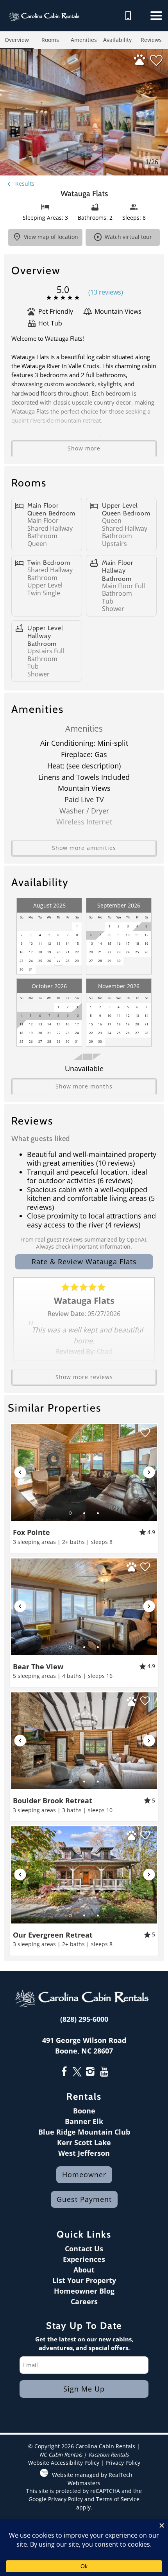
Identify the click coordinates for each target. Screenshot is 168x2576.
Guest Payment (84, 2199)
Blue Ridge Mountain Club (84, 2132)
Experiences (84, 2259)
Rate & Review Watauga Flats (84, 1262)
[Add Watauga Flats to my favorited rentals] (156, 61)
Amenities (84, 40)
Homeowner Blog (84, 2291)
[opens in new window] (64, 2072)
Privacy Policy (123, 2463)
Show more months (84, 1086)
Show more (84, 448)
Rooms (50, 40)
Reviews (151, 40)
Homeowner (84, 2175)
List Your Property (84, 2280)
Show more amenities (84, 848)
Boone (84, 2111)
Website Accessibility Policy (64, 2463)
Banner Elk (84, 2121)
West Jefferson (84, 2153)
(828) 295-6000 (84, 2019)
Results (24, 183)
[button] (156, 16)
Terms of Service (118, 2499)
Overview (17, 40)
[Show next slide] (149, 1472)
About (84, 2270)
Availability (117, 40)
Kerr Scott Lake (84, 2142)
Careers (84, 2301)
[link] (84, 1488)
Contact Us (84, 2249)
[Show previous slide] (20, 1472)
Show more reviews (84, 1377)
